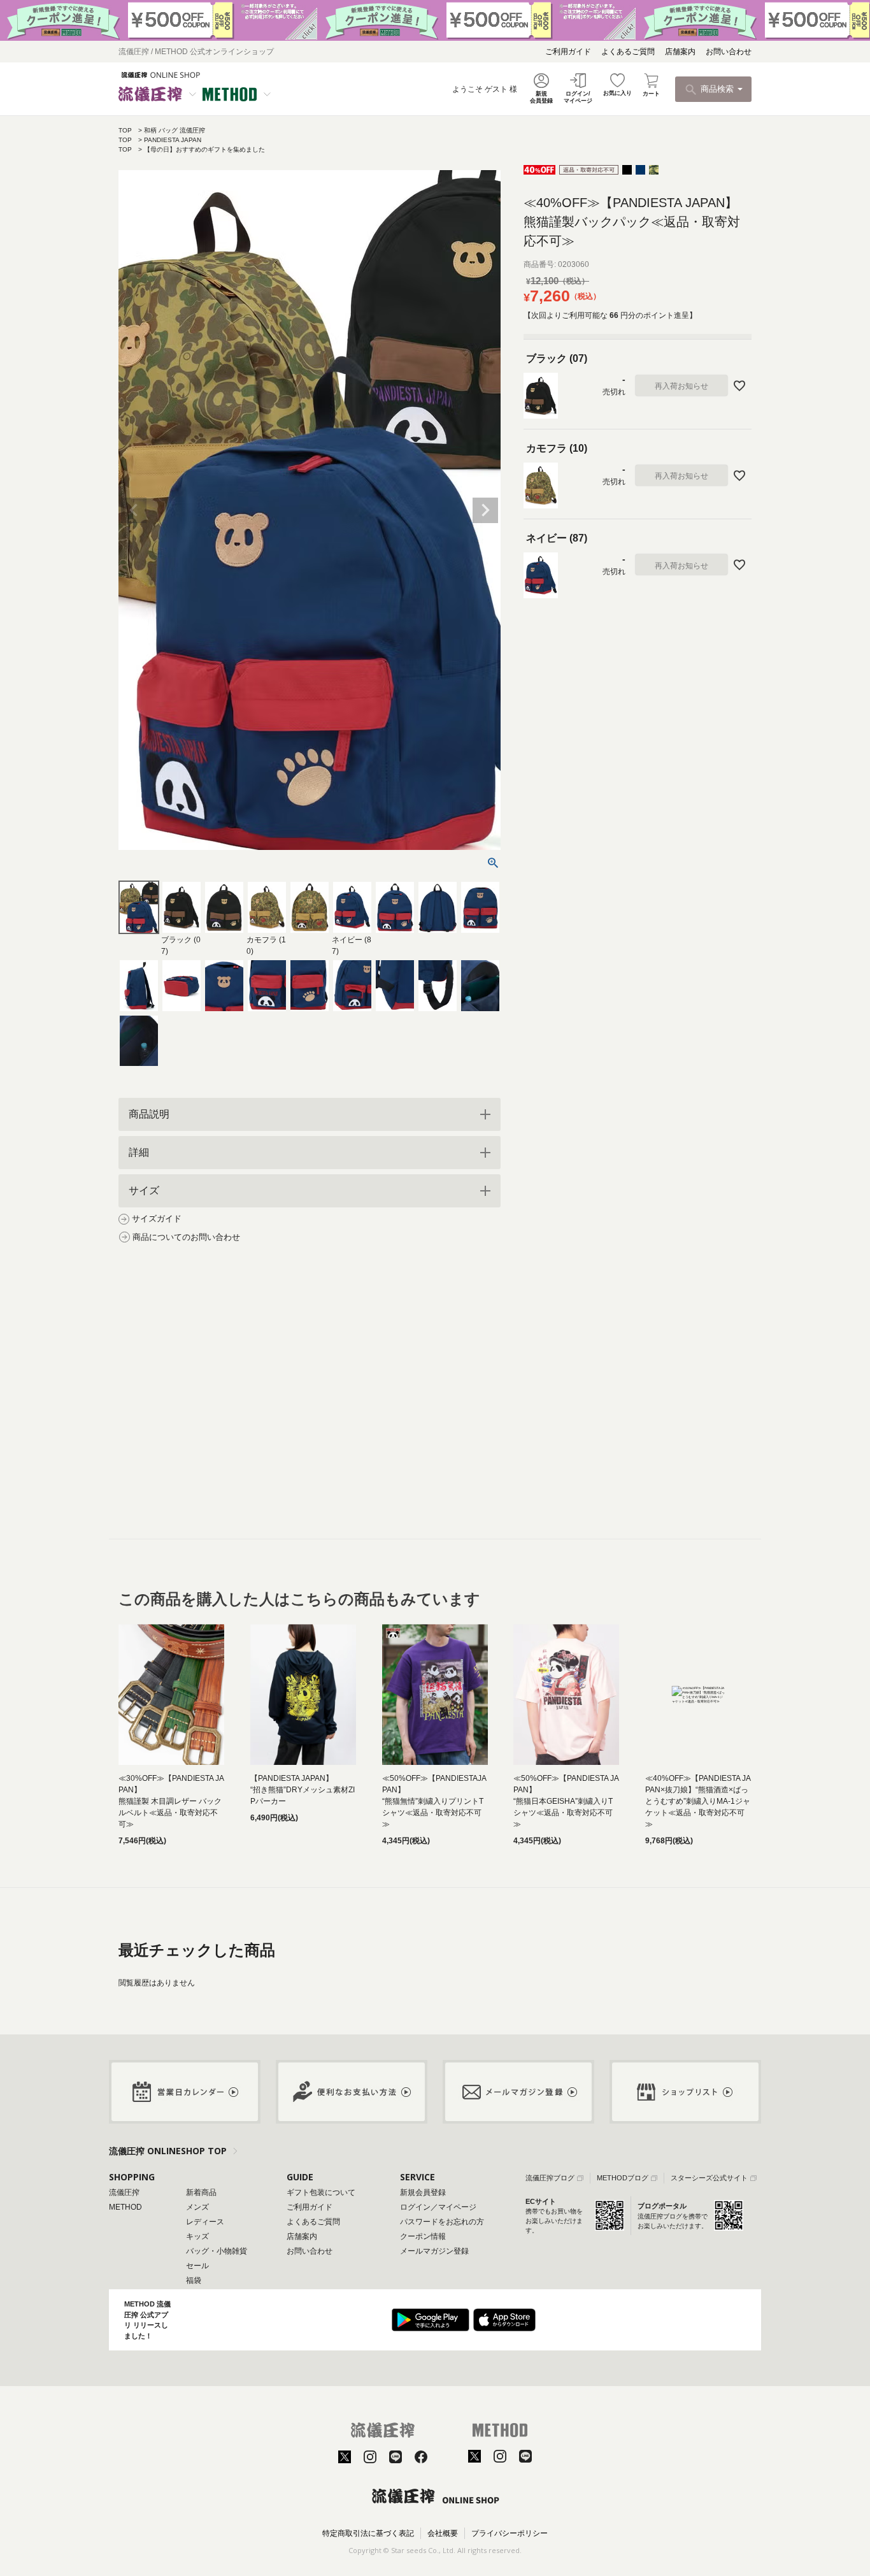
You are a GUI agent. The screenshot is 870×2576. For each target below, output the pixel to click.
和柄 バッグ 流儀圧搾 (175, 130)
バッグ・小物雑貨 (217, 2251)
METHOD (125, 2207)
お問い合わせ (729, 52)
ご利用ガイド (568, 52)
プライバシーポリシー (510, 2533)
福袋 (194, 2280)
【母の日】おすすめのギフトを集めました (204, 149)
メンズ (197, 2207)
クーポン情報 (423, 2236)
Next (485, 510)
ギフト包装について (321, 2192)
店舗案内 (680, 52)
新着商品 (201, 2192)
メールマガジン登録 (434, 2251)
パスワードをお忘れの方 (442, 2222)
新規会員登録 (423, 2192)
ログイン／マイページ (438, 2207)
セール (197, 2266)
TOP (125, 130)
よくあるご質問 (628, 52)
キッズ (197, 2236)
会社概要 (443, 2533)
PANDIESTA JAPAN (173, 140)
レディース (205, 2222)
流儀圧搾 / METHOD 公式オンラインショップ (196, 52)
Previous (134, 510)
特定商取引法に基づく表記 (368, 2533)
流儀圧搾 (124, 2192)
